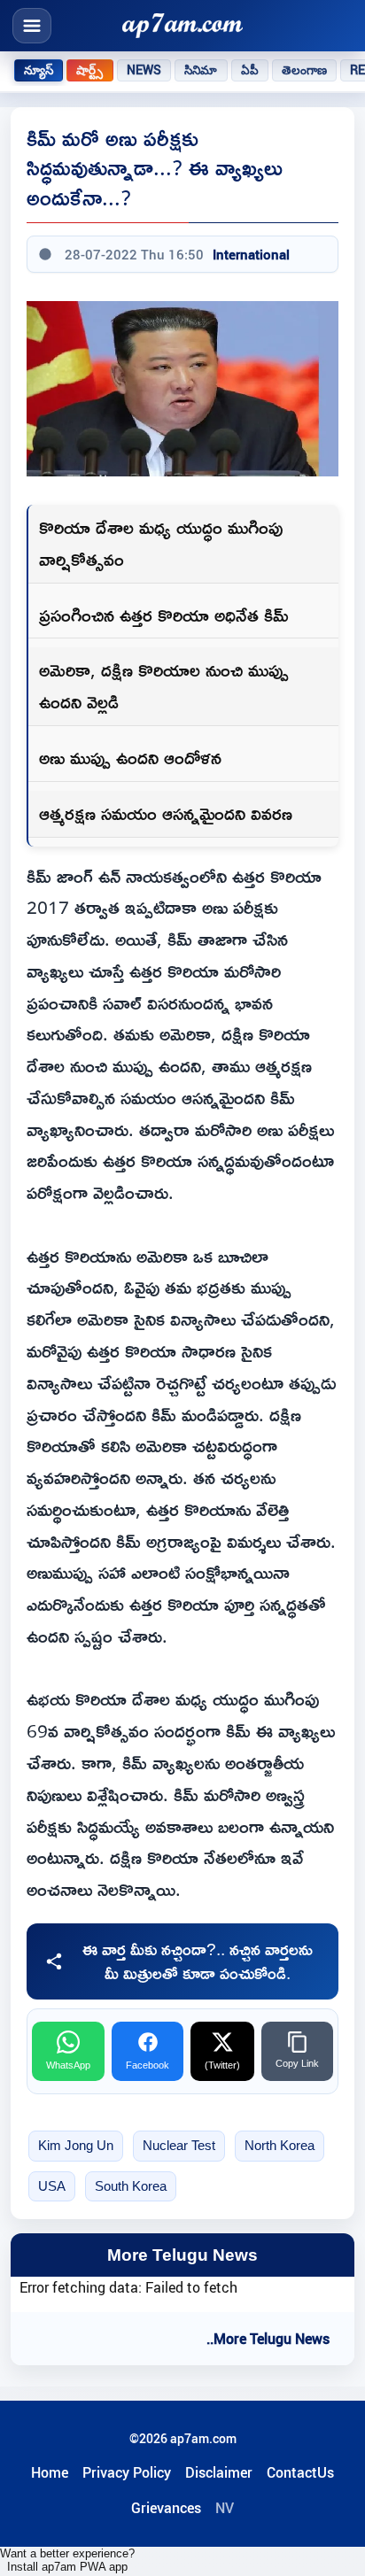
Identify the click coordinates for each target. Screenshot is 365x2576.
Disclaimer (219, 2472)
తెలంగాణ (305, 70)
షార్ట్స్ (89, 70)
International (251, 254)
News (144, 70)
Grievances (166, 2508)
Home (50, 2472)
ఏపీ (250, 70)
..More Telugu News (268, 2339)
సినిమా (201, 70)
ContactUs (300, 2472)
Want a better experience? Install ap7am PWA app (67, 2560)
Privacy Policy (127, 2472)
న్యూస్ (39, 70)
